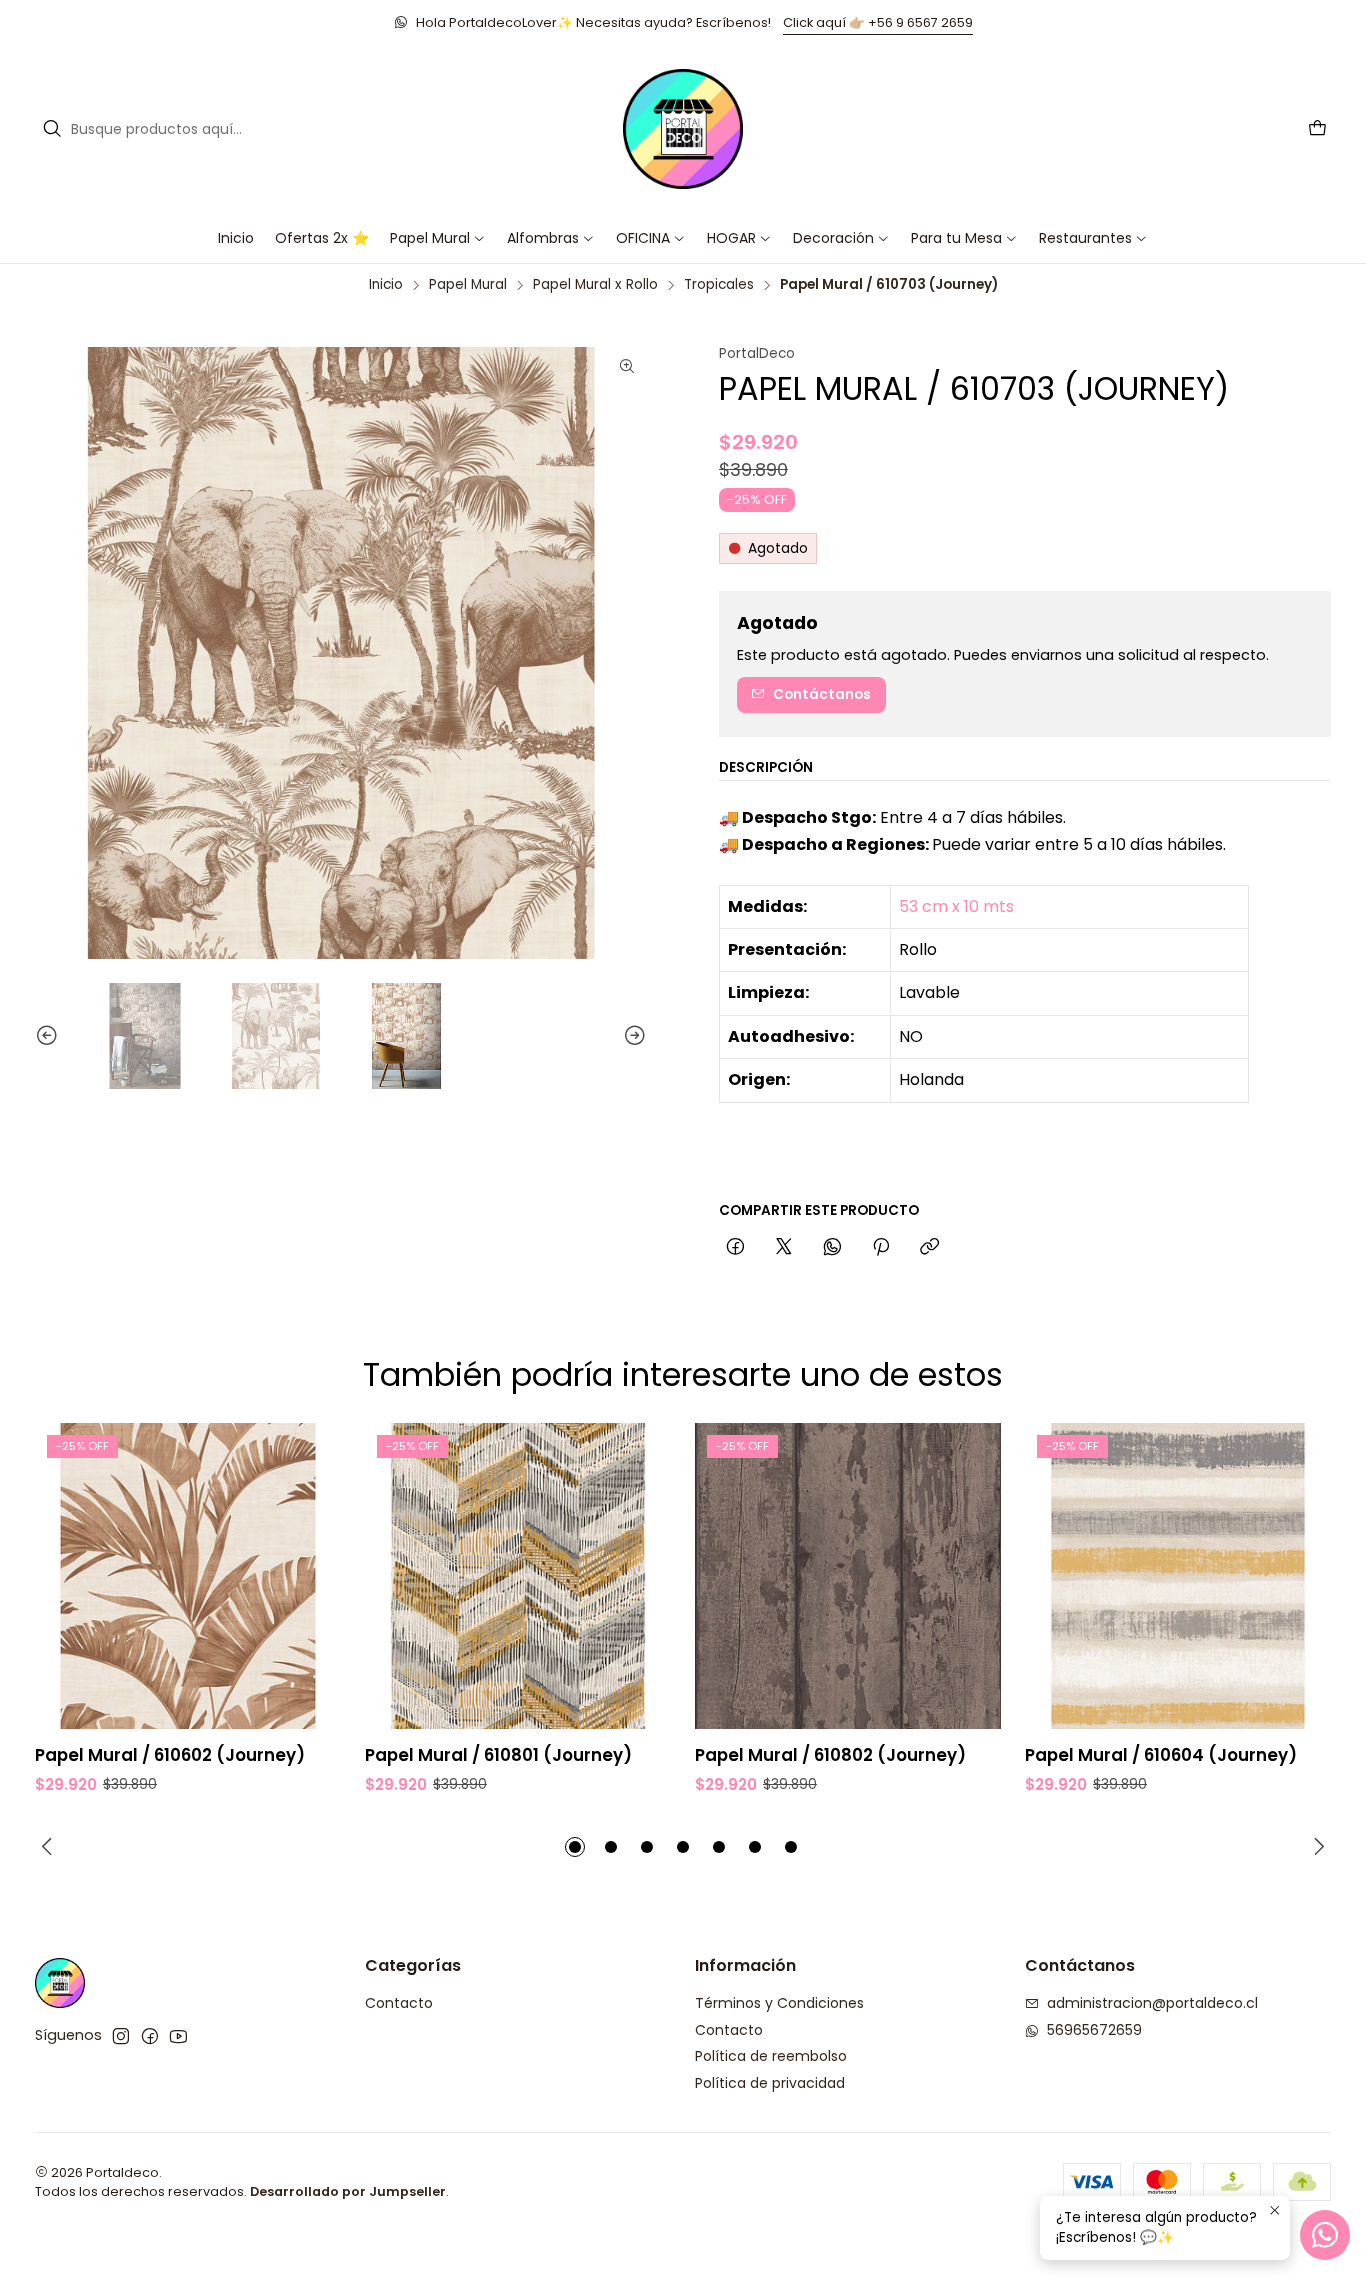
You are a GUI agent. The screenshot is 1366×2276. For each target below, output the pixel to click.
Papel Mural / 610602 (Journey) (170, 1755)
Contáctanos (822, 694)
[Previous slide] (50, 1036)
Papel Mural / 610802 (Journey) (830, 1755)
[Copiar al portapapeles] (929, 1248)
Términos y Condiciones (779, 2003)
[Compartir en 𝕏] (784, 1248)
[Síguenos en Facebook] (150, 2036)
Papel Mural (468, 285)
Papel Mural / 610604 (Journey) (1161, 1755)
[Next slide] (632, 1036)
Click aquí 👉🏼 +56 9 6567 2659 (878, 22)
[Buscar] (52, 129)
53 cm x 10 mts (956, 906)
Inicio (386, 285)
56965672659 (1094, 2030)
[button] (651, 238)
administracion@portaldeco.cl (1152, 2003)
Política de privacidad (770, 2083)
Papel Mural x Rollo (595, 285)
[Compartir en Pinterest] (881, 1248)
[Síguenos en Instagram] (121, 2036)
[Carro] (1317, 129)
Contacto (399, 2003)
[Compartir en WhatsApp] (832, 1248)
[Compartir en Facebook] (735, 1248)
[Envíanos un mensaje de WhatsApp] (1325, 2235)
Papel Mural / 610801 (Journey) (498, 1755)
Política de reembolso (771, 2056)
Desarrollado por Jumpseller (348, 2191)
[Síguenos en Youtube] (178, 2036)
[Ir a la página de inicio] (683, 129)
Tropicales (719, 285)
